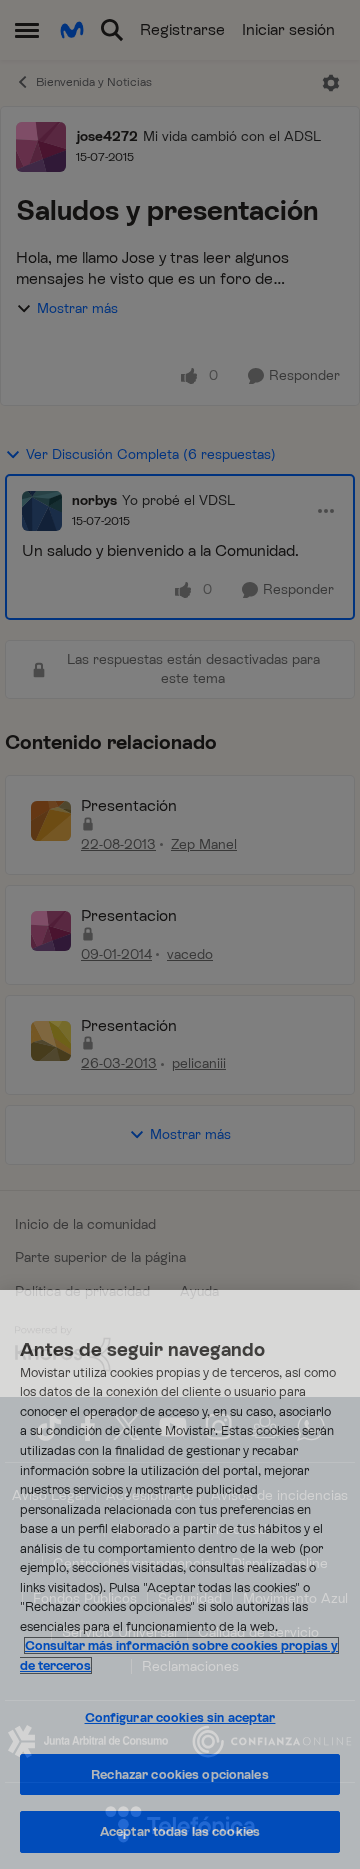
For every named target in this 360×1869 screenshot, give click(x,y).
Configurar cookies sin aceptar (180, 1717)
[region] (180, 1579)
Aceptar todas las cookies (180, 1831)
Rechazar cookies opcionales (180, 1774)
